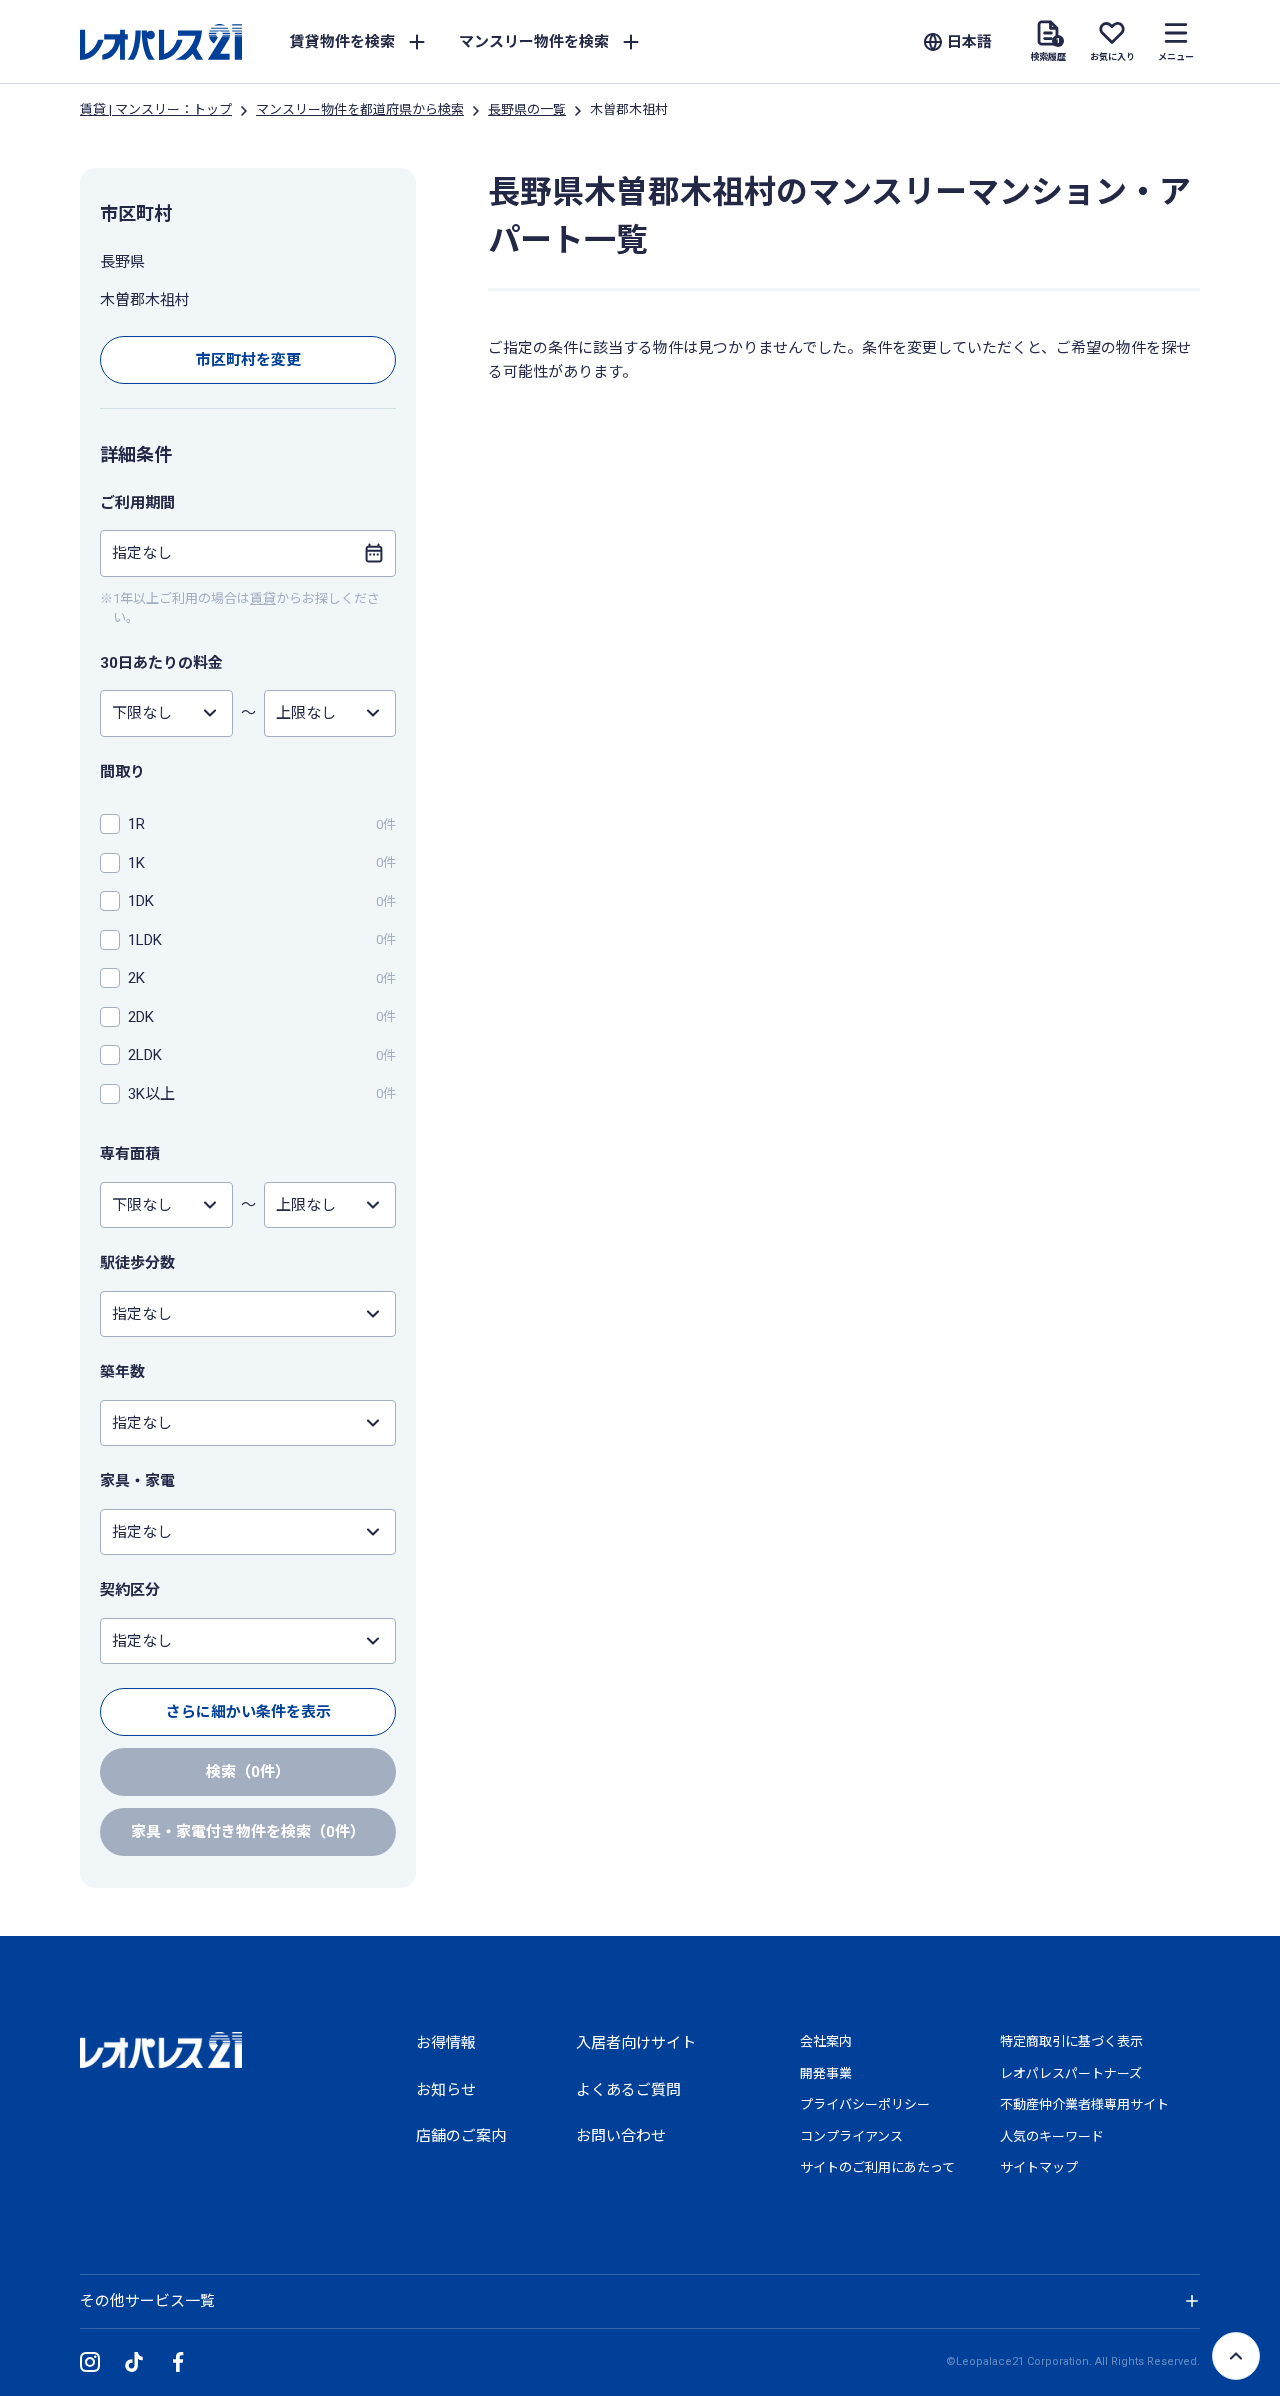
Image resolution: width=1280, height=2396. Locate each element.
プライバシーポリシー (865, 2104)
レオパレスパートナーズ (1071, 2073)
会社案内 (826, 2041)
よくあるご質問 (628, 2090)
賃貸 (263, 598)
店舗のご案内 (461, 2136)
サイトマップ (1039, 2167)
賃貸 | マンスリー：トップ (156, 109)
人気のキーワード (1052, 2136)
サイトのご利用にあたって (877, 2167)
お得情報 (446, 2043)
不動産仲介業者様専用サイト (1084, 2104)
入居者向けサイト (636, 2043)
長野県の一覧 (527, 109)
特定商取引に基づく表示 (1071, 2041)
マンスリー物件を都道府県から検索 (360, 109)
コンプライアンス (851, 2136)
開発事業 (826, 2073)
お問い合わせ (621, 2136)
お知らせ (446, 2090)
